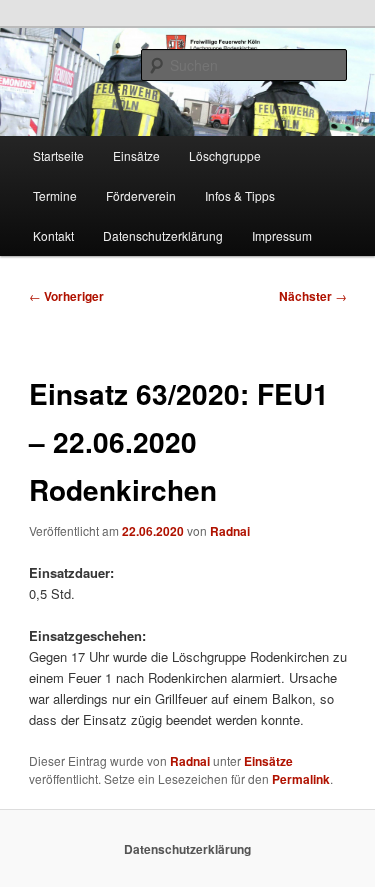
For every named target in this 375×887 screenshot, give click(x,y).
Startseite (58, 155)
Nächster (313, 296)
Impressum (282, 235)
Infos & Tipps (240, 195)
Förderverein (141, 195)
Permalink (301, 779)
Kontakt (53, 235)
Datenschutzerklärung (163, 235)
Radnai (230, 531)
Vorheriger (66, 296)
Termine (55, 195)
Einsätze (136, 155)
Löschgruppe (225, 155)
